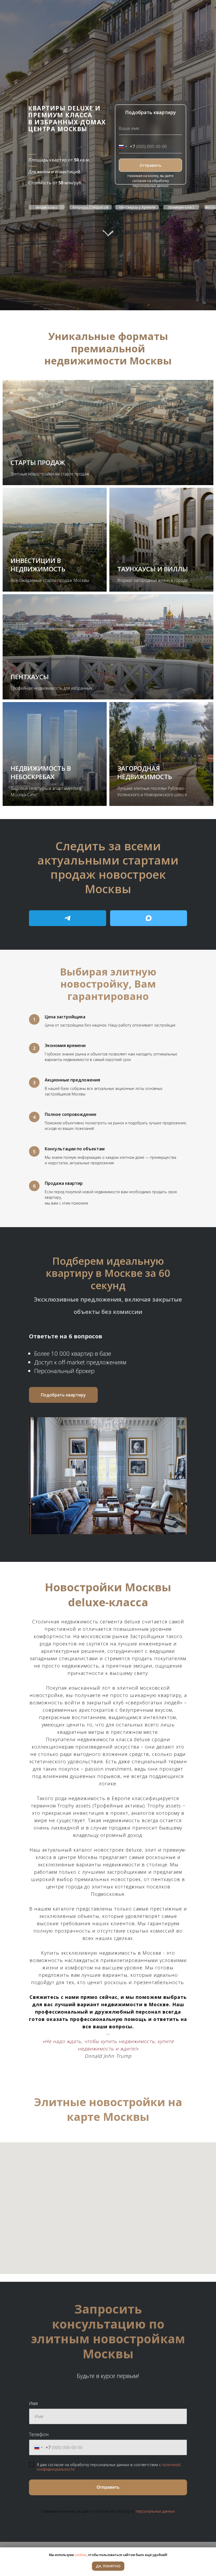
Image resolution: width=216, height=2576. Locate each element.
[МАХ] (149, 918)
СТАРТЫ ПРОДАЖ (38, 462)
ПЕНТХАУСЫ (30, 677)
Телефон (39, 2434)
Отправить (150, 165)
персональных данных (155, 2511)
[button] (63, 1395)
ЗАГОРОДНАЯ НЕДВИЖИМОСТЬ (145, 772)
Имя (33, 2403)
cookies (80, 2555)
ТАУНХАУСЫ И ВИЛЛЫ (153, 569)
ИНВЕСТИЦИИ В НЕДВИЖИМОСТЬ (38, 565)
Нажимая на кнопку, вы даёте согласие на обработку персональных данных (151, 181)
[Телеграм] (68, 918)
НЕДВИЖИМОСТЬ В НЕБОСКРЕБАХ (41, 772)
